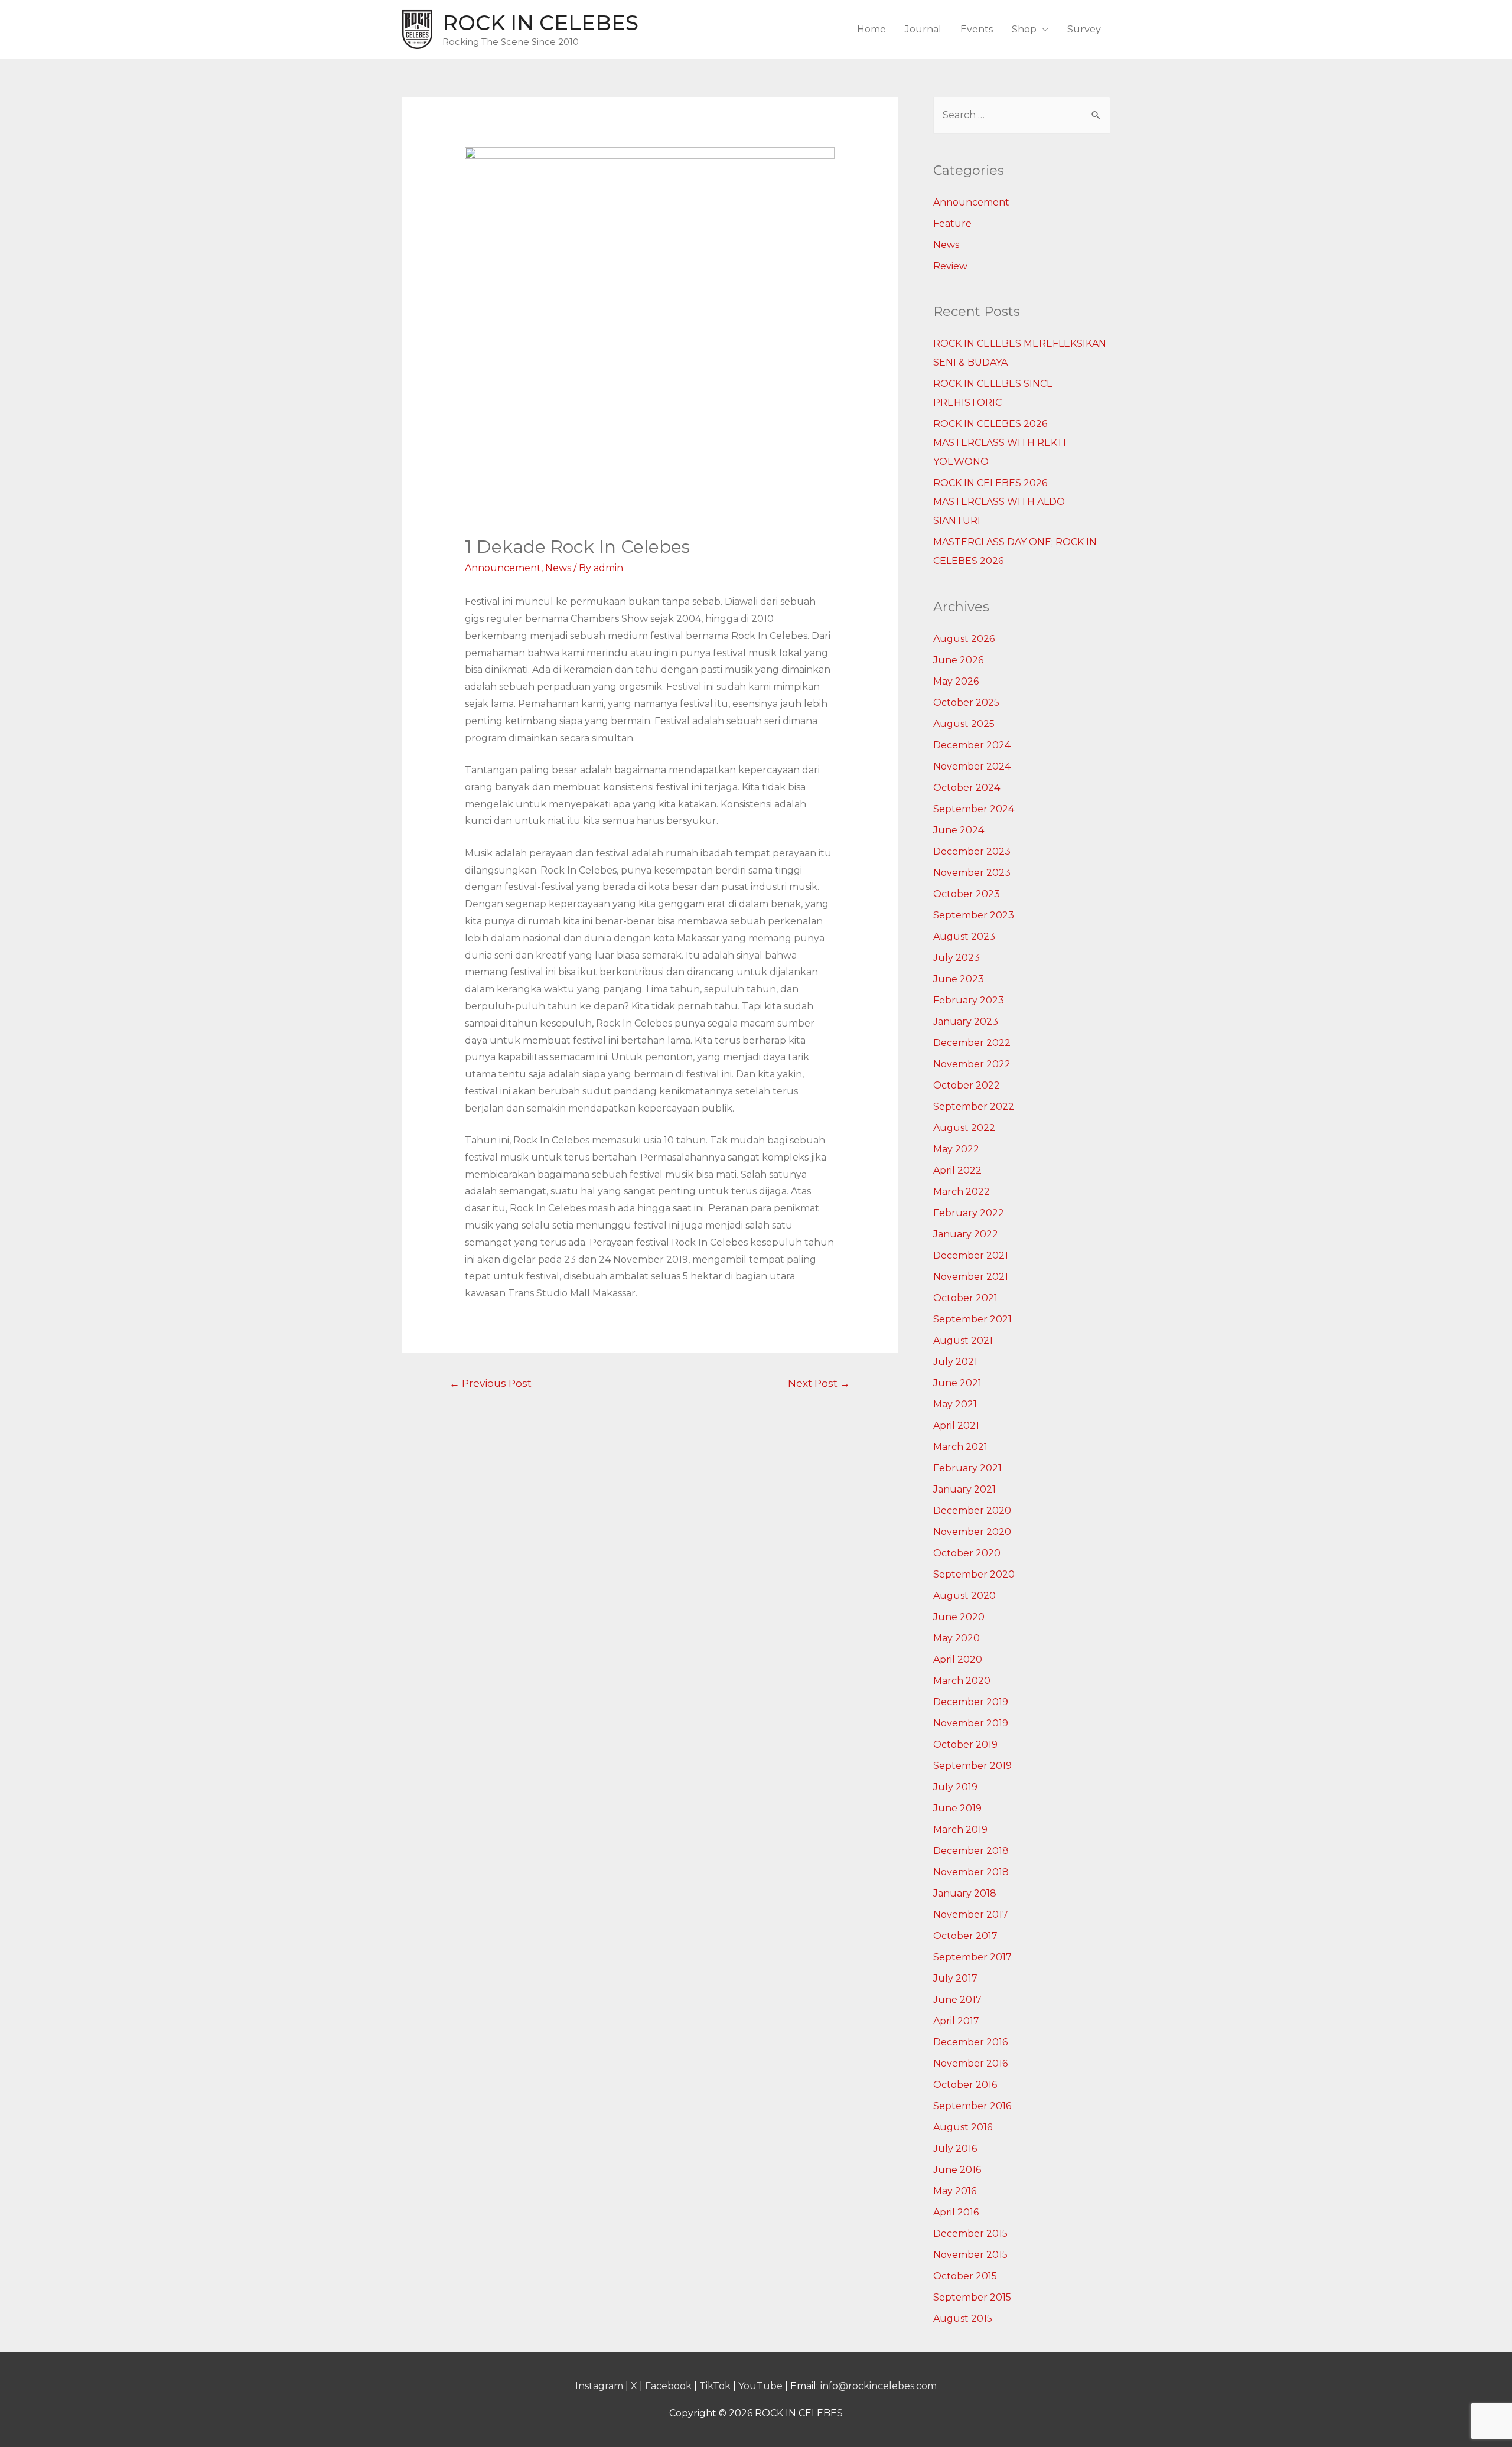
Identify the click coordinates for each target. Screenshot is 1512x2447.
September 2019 (972, 1766)
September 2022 (974, 1107)
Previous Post (491, 1383)
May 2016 (955, 2191)
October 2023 (967, 894)
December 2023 (972, 851)
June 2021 (957, 1383)
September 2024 (974, 809)
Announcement (503, 568)
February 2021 (967, 1468)
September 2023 (974, 915)
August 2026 (964, 639)
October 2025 (966, 703)
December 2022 (972, 1043)
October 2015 (965, 2276)
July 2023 (957, 958)
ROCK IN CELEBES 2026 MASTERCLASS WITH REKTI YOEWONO (1000, 443)
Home (871, 29)
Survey (1084, 29)
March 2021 (960, 1447)
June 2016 (957, 2170)
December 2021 (971, 1255)
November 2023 (972, 873)
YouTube (760, 2386)
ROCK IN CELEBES (540, 23)
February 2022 (969, 1213)
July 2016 (955, 2148)
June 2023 (959, 979)
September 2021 (972, 1319)
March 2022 (962, 1192)
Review (950, 266)
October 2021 (965, 1298)
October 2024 (967, 788)
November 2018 (971, 1872)
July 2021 (955, 1362)
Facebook (668, 2386)
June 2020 (959, 1617)
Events (977, 29)
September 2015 (972, 2297)
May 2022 (956, 1149)
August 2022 (964, 1128)
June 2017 (957, 2000)
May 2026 (956, 681)
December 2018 (971, 1851)
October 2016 (965, 2085)
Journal (923, 29)
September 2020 (974, 1574)
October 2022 (967, 1085)
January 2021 (964, 1489)
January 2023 (966, 1022)
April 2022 (957, 1170)
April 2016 (956, 2212)
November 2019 (971, 1723)
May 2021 (955, 1404)
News (558, 568)
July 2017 (955, 1978)
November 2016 (970, 2063)
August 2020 (964, 1596)
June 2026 (958, 660)
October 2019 (965, 1744)
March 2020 (962, 1681)
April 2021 (956, 1425)
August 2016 (963, 2127)
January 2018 (965, 1893)
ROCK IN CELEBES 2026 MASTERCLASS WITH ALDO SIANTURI (999, 502)
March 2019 (960, 1829)
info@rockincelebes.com (879, 2386)
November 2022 (972, 1064)
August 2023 (964, 936)
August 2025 (964, 724)
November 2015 (970, 2255)
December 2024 (972, 745)
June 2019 (957, 1808)
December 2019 (971, 1702)
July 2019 (955, 1787)
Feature (952, 224)
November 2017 (971, 1915)
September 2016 (972, 2106)
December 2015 (970, 2233)
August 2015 (963, 2319)
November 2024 (972, 766)
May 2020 (957, 1638)
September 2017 (972, 1957)
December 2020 (972, 1511)
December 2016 (970, 2042)
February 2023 (969, 1000)
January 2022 (966, 1234)
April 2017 (956, 2021)
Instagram (599, 2386)
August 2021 (963, 1340)
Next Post (819, 1383)
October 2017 (965, 1936)
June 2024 (959, 830)
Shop (1024, 29)
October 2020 (967, 1553)
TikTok (715, 2386)
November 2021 (971, 1277)
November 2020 (972, 1532)
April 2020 (958, 1659)
